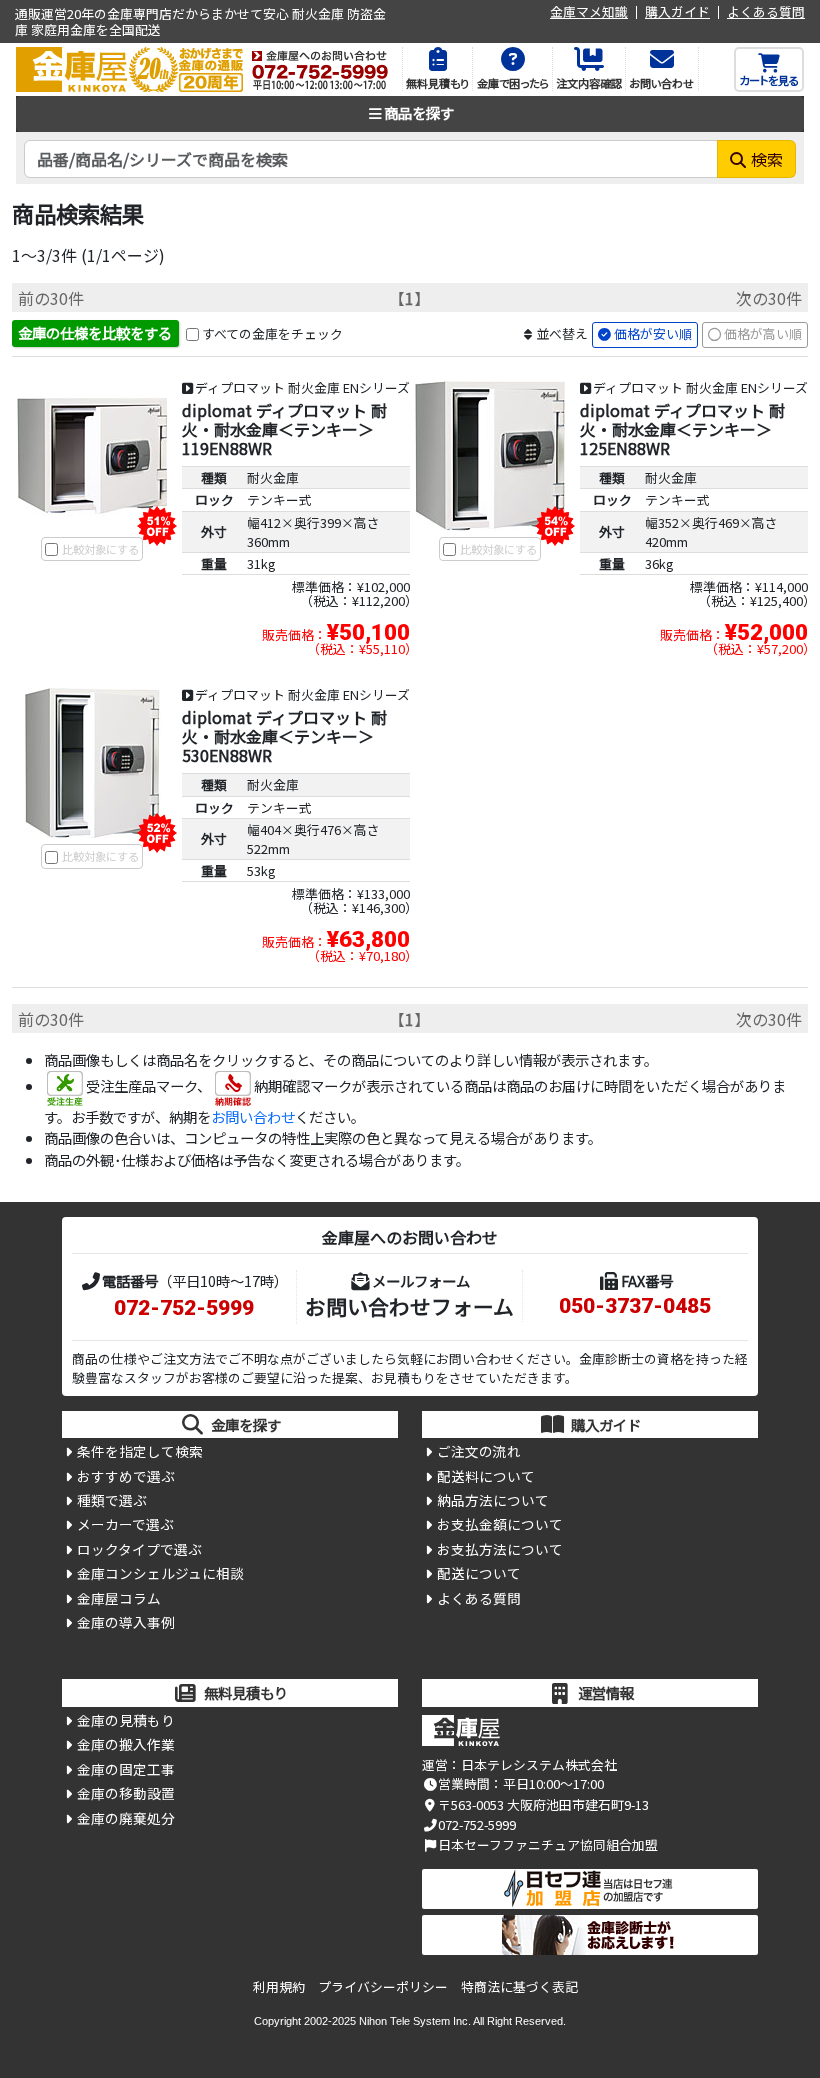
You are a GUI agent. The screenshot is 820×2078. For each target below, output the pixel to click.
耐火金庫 (273, 477)
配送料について (486, 1476)
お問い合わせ (253, 1116)
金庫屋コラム (119, 1598)
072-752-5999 (184, 1308)
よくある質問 (766, 12)
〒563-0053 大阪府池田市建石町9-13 (543, 1804)
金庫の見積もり (126, 1720)
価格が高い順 (763, 333)
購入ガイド (677, 12)
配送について (479, 1573)
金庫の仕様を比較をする (95, 332)
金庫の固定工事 (126, 1769)
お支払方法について (500, 1549)
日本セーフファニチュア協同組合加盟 (548, 1844)
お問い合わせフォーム (409, 1306)
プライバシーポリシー (383, 1986)
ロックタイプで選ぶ (139, 1549)
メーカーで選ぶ (125, 1524)
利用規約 (279, 1986)
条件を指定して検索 (140, 1451)
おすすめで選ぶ (126, 1476)
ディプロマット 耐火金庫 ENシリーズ (302, 387)
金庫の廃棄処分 (126, 1818)
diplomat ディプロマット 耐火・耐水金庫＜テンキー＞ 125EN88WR (682, 429)
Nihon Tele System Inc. (415, 2021)
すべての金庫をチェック (272, 333)
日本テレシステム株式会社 (539, 1764)
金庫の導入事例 (126, 1622)
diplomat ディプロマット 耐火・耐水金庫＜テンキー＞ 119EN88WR (284, 429)
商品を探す (419, 112)
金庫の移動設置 (126, 1793)
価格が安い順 (653, 333)
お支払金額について (500, 1524)
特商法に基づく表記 (519, 1986)
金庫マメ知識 (589, 12)
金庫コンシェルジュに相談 (160, 1573)
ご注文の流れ (479, 1451)
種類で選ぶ (112, 1500)
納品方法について (493, 1500)
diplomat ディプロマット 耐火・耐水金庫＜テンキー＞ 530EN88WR (284, 736)
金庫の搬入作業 (126, 1744)
